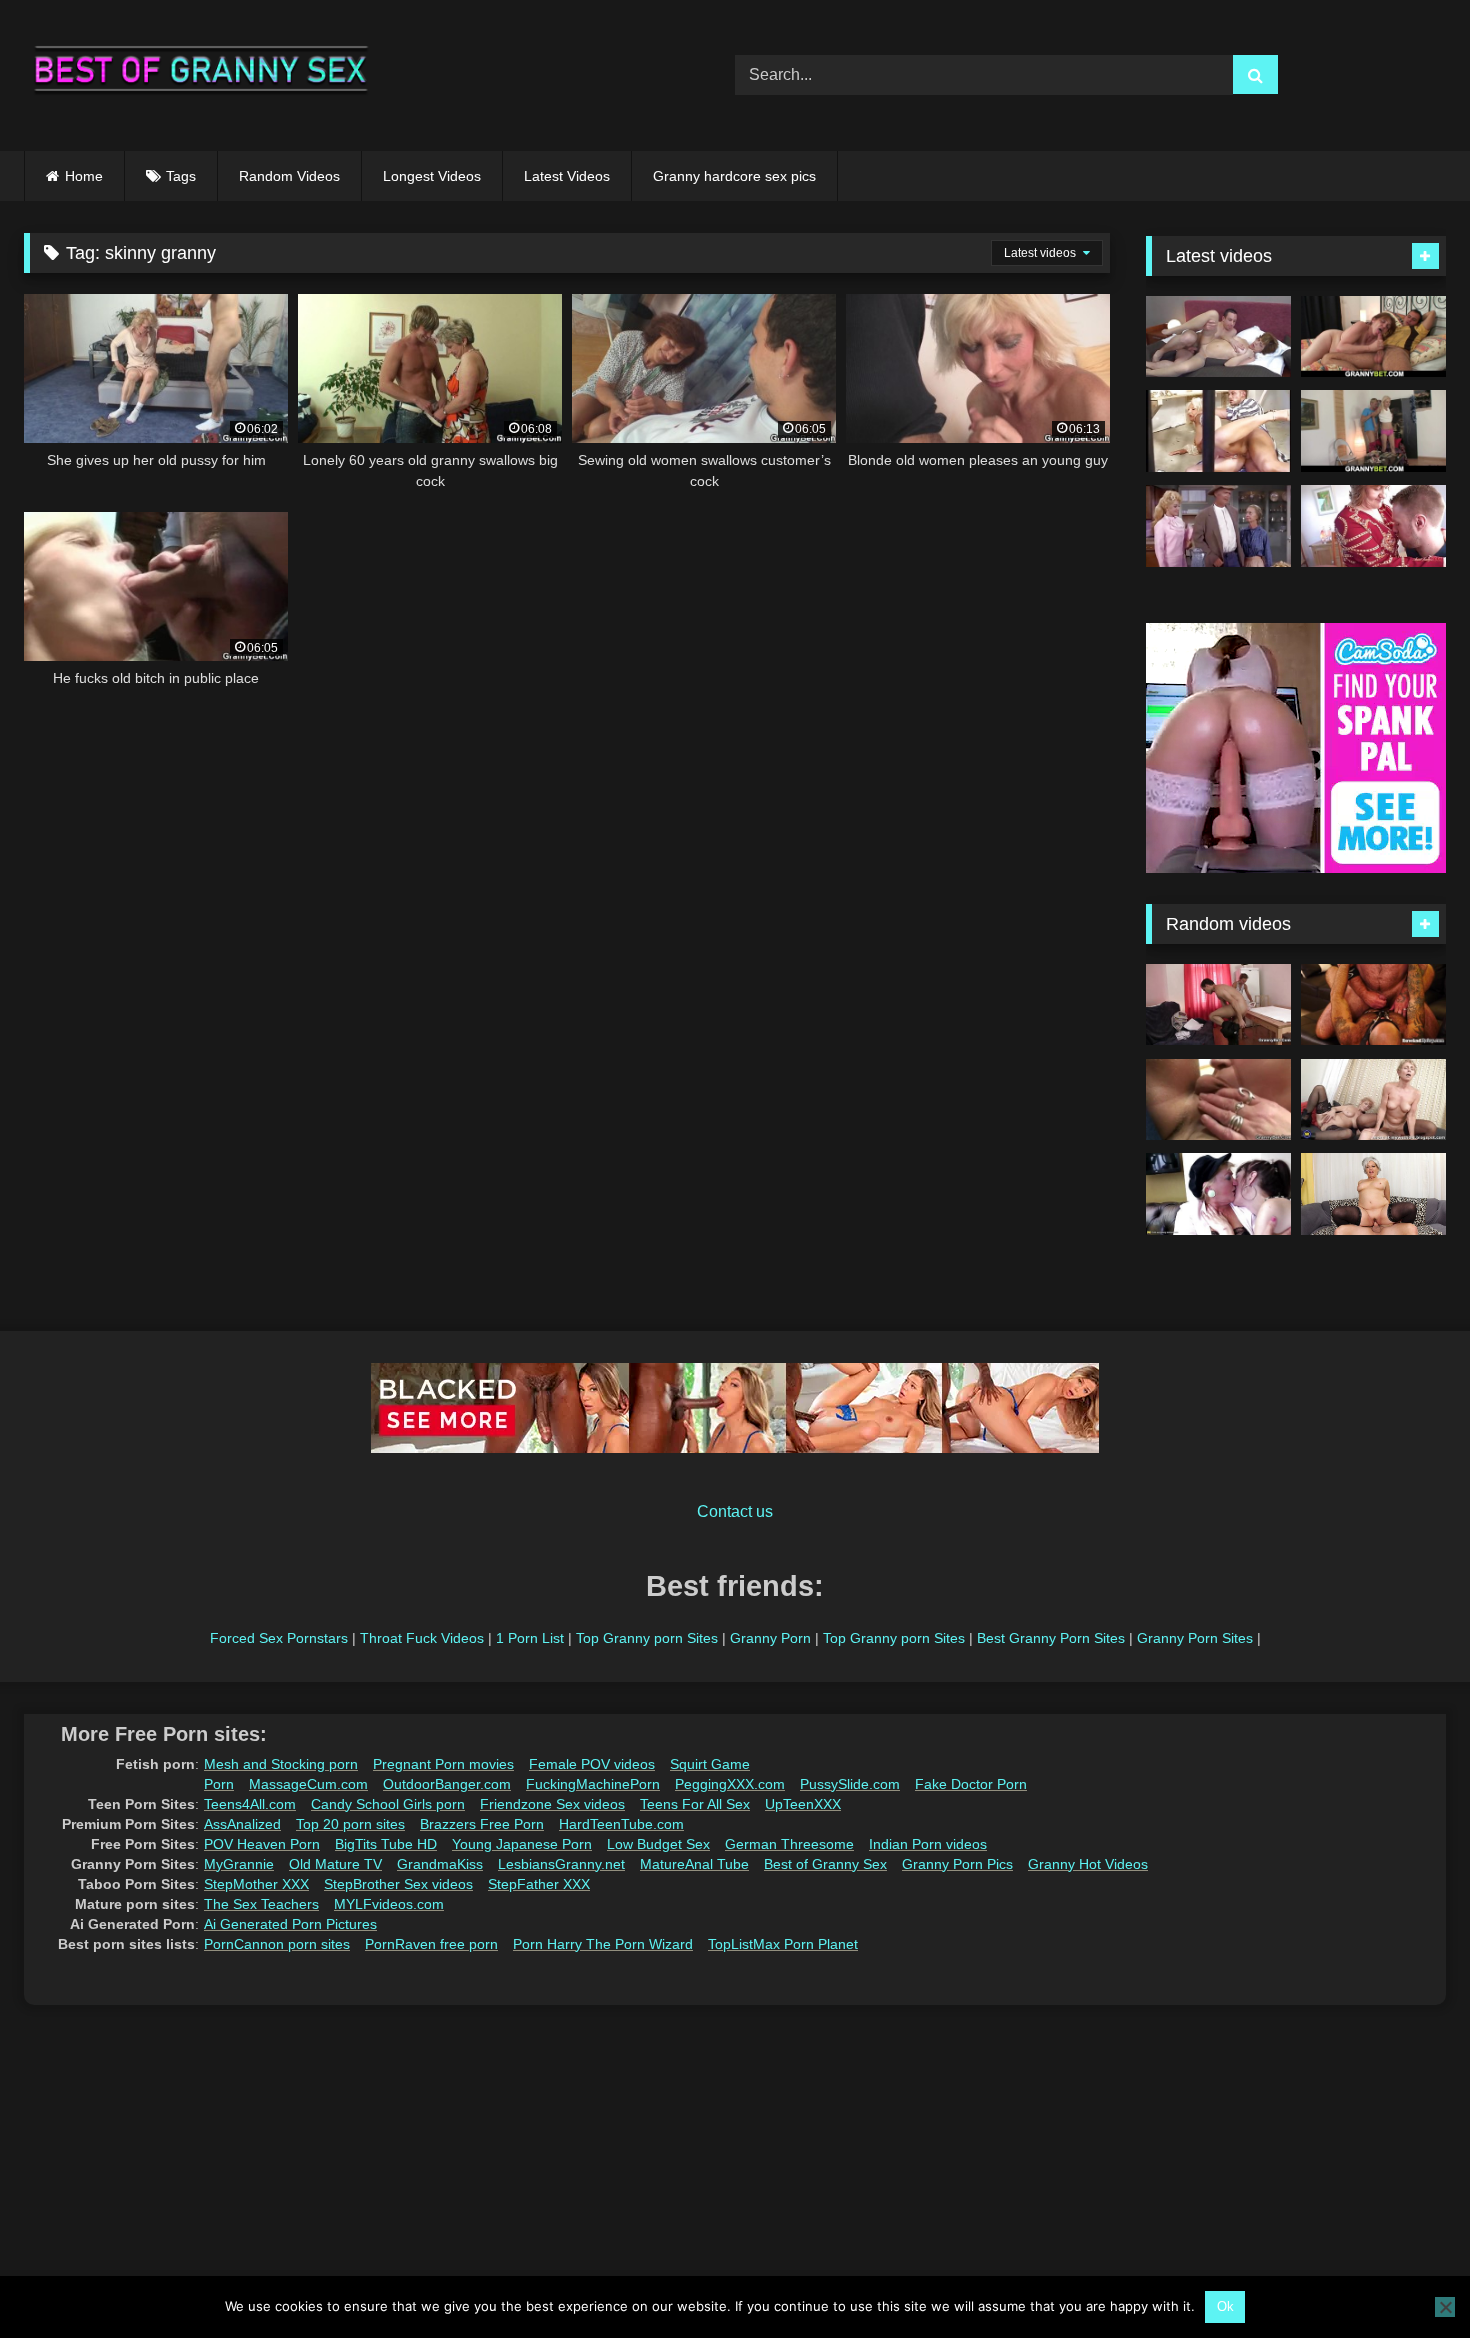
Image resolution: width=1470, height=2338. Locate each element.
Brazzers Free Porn (482, 1824)
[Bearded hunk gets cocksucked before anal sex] (1373, 1005)
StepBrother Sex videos (398, 1884)
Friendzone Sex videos (552, 1804)
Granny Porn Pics (957, 1864)
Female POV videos (592, 1764)
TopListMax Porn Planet (783, 1944)
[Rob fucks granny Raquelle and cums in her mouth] (1218, 337)
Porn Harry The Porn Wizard (603, 1944)
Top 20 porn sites (350, 1824)
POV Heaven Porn (262, 1844)
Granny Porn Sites (1195, 1638)
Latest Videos (567, 176)
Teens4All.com (250, 1804)
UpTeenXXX (803, 1804)
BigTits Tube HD (386, 1844)
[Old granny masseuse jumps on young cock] (1218, 1005)
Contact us (735, 1511)
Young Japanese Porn (522, 1844)
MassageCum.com (308, 1784)
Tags (181, 176)
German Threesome (789, 1844)
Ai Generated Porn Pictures (290, 1924)
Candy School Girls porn (388, 1804)
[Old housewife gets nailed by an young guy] (1218, 1100)
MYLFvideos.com (389, 1904)
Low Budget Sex (658, 1844)
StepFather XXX (539, 1884)
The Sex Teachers (261, 1904)
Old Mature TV (335, 1864)
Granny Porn (770, 1638)
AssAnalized (242, 1824)
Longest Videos (432, 176)
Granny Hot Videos (1088, 1864)
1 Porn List (530, 1638)
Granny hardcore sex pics (734, 176)
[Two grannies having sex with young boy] (1373, 1100)
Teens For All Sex (695, 1804)
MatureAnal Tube (694, 1864)
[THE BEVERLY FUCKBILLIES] (1218, 526)
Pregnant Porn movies (443, 1764)
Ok (1225, 2306)
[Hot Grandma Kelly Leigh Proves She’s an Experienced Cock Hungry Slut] (1373, 1194)
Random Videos (289, 176)
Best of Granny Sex (825, 1864)
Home (84, 176)
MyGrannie (239, 1864)
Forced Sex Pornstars (279, 1638)
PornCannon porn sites (277, 1944)
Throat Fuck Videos (422, 1638)
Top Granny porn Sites (647, 1638)
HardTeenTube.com (621, 1824)
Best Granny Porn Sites (1051, 1638)
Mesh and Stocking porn (281, 1764)
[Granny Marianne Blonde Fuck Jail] (1218, 431)
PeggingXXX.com (730, 1784)
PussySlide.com (850, 1784)
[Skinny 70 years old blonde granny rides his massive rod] (1373, 431)
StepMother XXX (256, 1884)
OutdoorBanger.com (447, 1784)
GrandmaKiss (440, 1864)
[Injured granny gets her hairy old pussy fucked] (1373, 337)
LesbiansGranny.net (561, 1864)
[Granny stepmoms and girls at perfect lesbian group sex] (1218, 1194)
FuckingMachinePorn (593, 1784)
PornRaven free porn (431, 1944)
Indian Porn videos (928, 1844)
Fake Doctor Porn (971, 1784)
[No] (1445, 2307)
